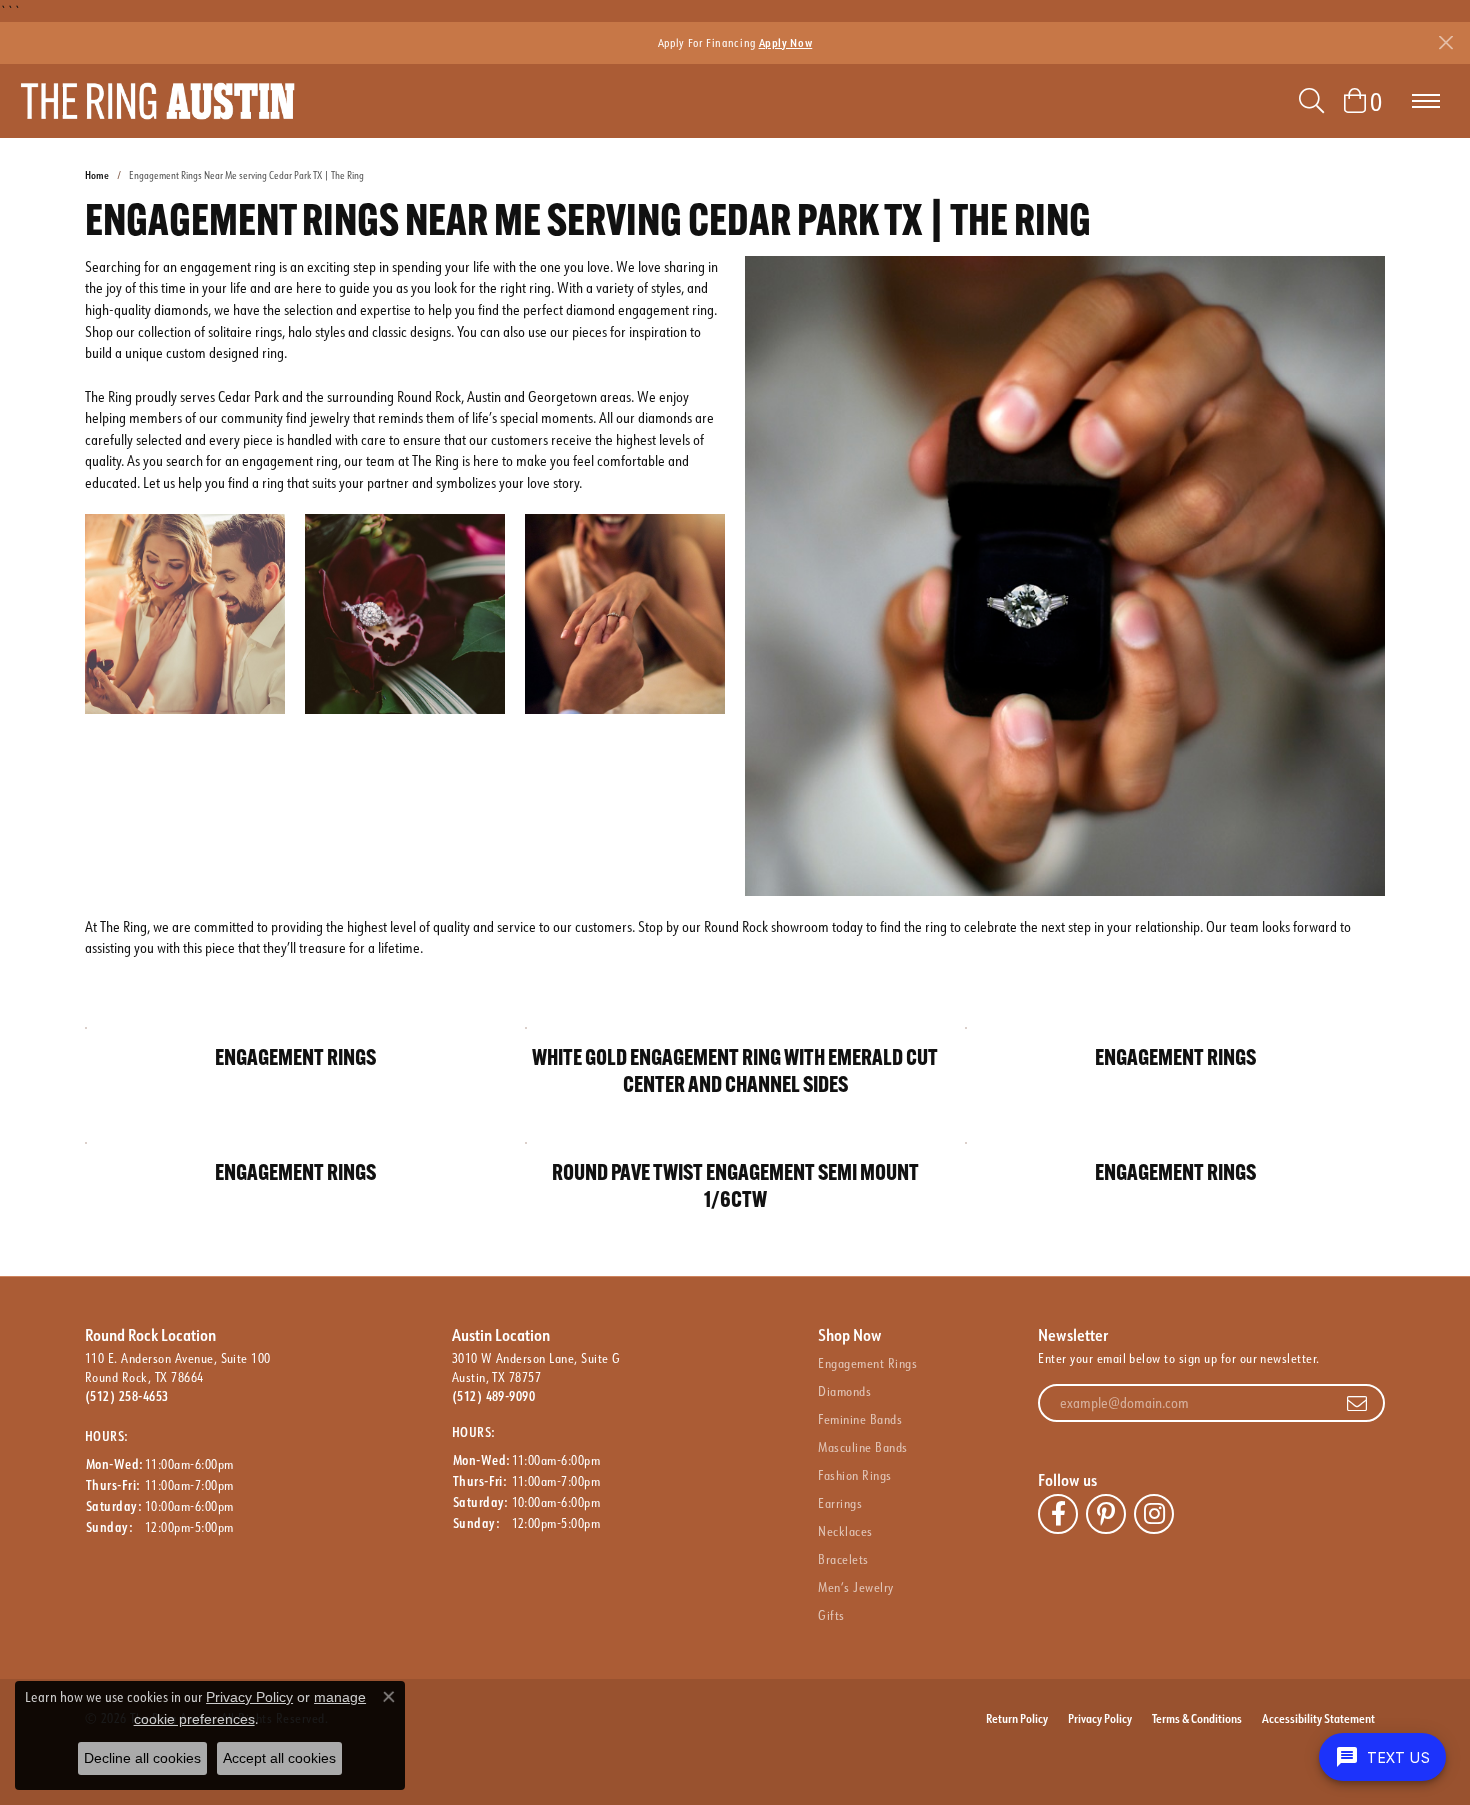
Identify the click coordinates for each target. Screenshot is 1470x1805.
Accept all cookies (279, 1758)
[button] (1311, 101)
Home (97, 175)
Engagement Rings (867, 1363)
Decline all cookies (142, 1758)
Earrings (840, 1503)
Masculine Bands (862, 1447)
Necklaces (845, 1531)
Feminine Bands (860, 1419)
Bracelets (843, 1559)
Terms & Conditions (1197, 1718)
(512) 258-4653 (127, 1396)
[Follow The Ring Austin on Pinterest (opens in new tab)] (1106, 1514)
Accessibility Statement (1318, 1718)
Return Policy (1017, 1718)
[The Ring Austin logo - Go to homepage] (157, 101)
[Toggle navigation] (1426, 101)
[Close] (1445, 42)
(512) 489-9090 (494, 1396)
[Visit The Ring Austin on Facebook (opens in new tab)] (1058, 1514)
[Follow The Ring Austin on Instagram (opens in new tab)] (1154, 1514)
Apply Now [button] (786, 42)
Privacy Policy (1100, 1718)
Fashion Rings (854, 1475)
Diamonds (844, 1391)
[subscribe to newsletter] (1357, 1403)
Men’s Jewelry (855, 1587)
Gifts (831, 1615)
